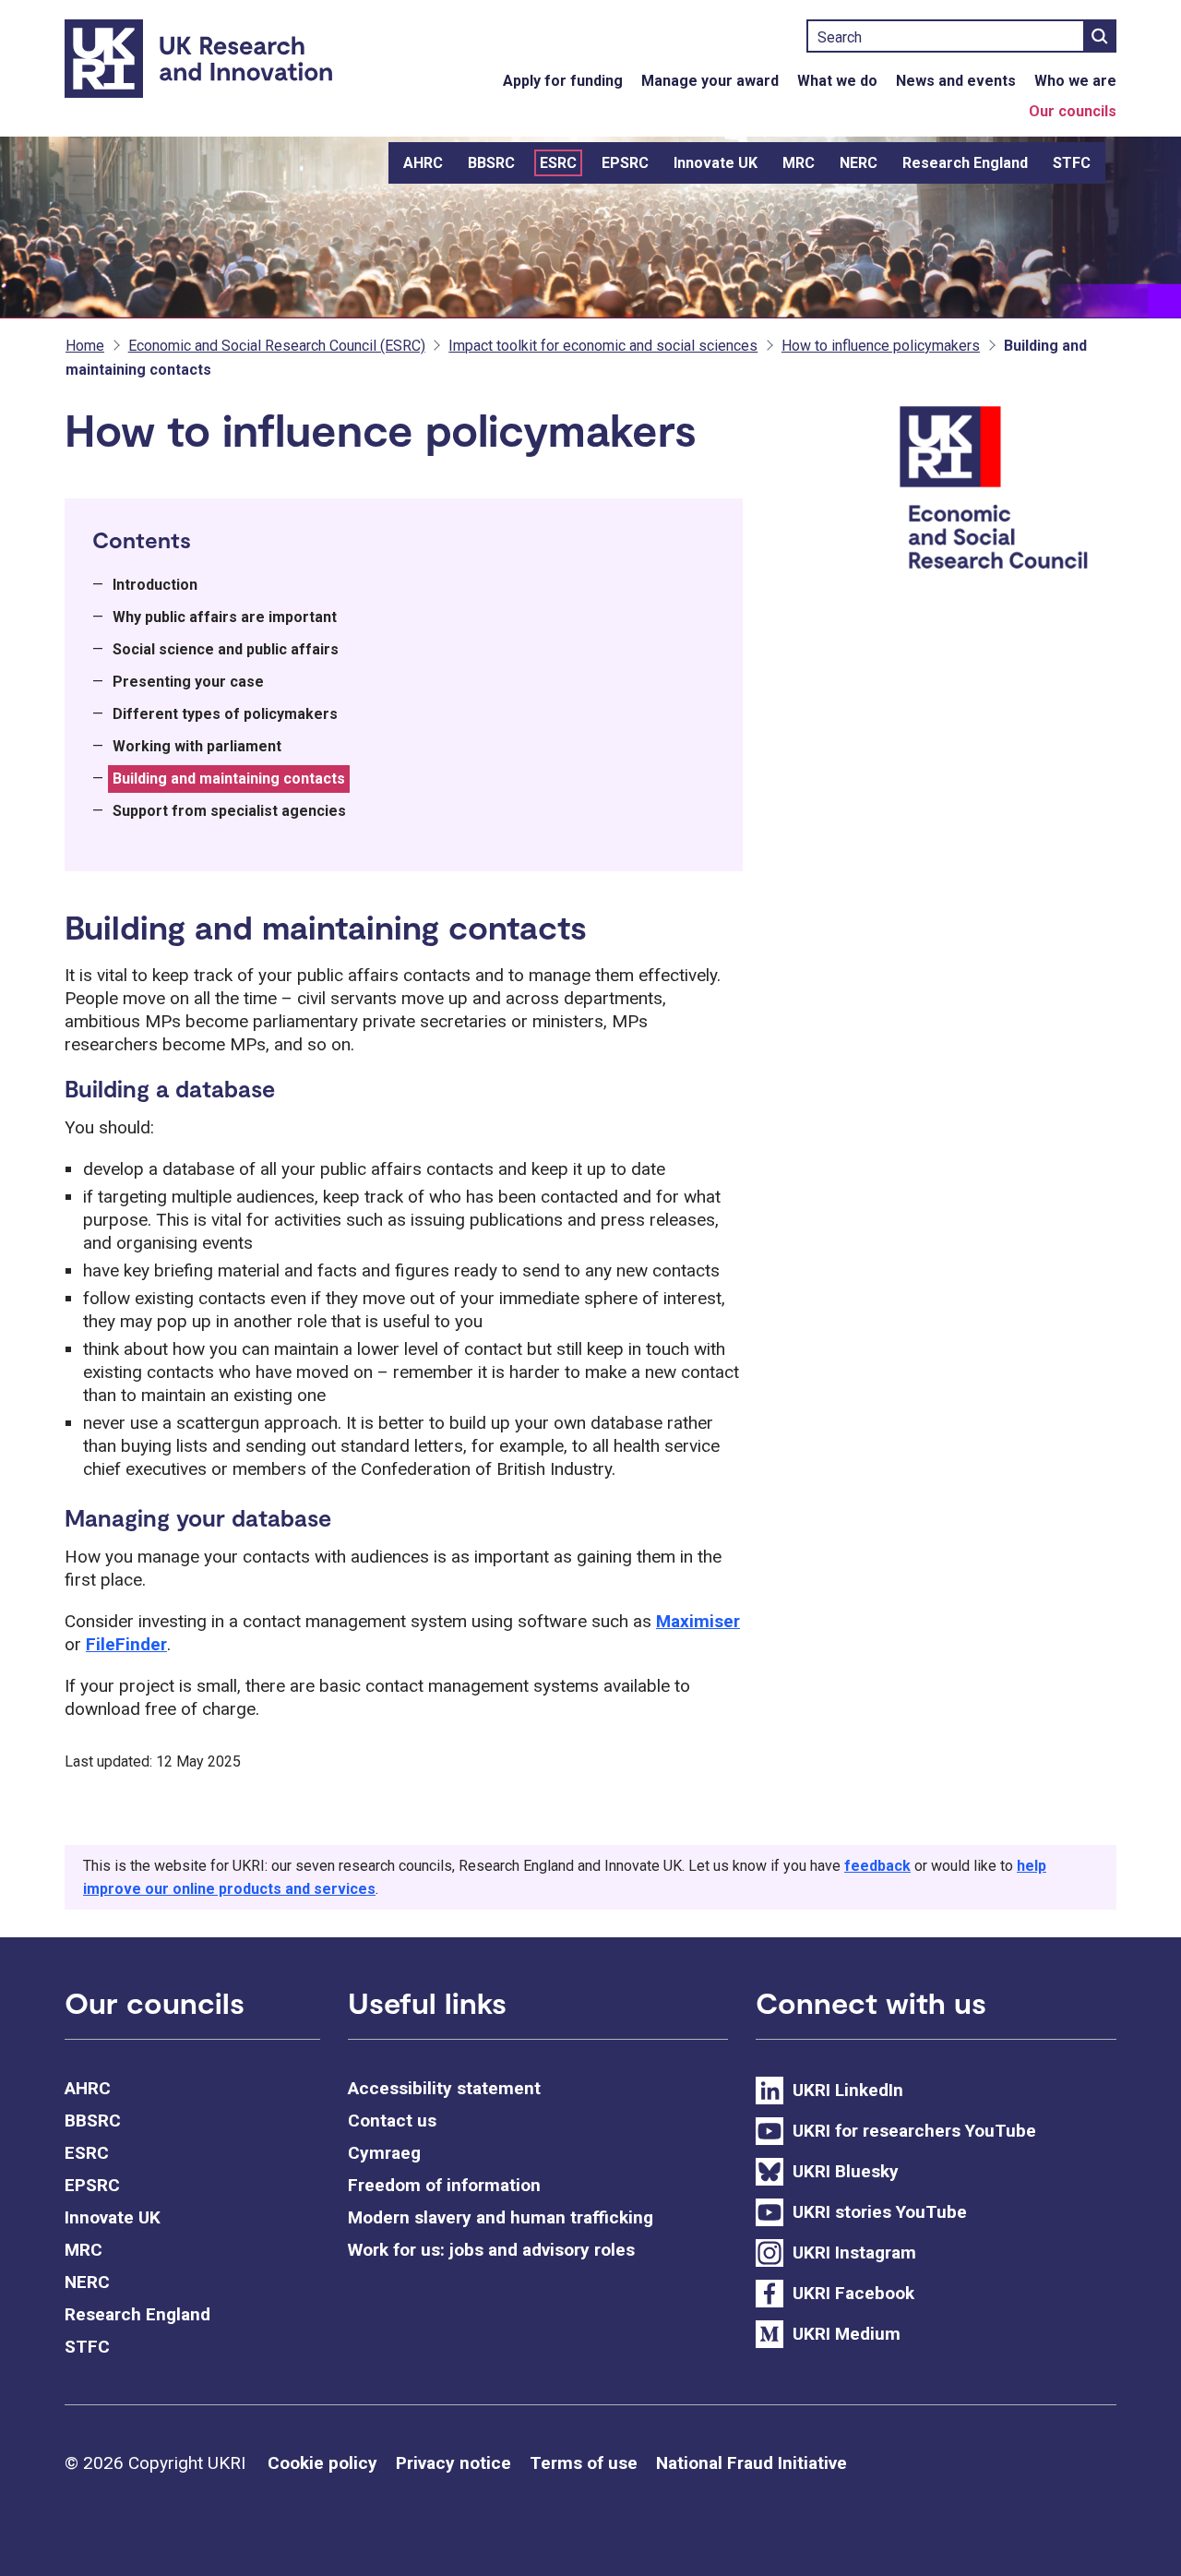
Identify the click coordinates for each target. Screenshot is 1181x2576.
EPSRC (625, 163)
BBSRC (491, 163)
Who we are (1075, 81)
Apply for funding (563, 81)
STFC (1072, 163)
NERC (859, 163)
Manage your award (710, 81)
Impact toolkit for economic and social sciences (603, 346)
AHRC (423, 163)
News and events (956, 81)
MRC (799, 163)
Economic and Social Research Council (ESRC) (277, 346)
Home (85, 346)
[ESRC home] (1005, 490)
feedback (877, 1866)
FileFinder (126, 1644)
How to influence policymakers (881, 346)
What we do (837, 81)
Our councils (1073, 111)
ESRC (558, 163)
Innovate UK (716, 163)
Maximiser (698, 1621)
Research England (965, 163)
